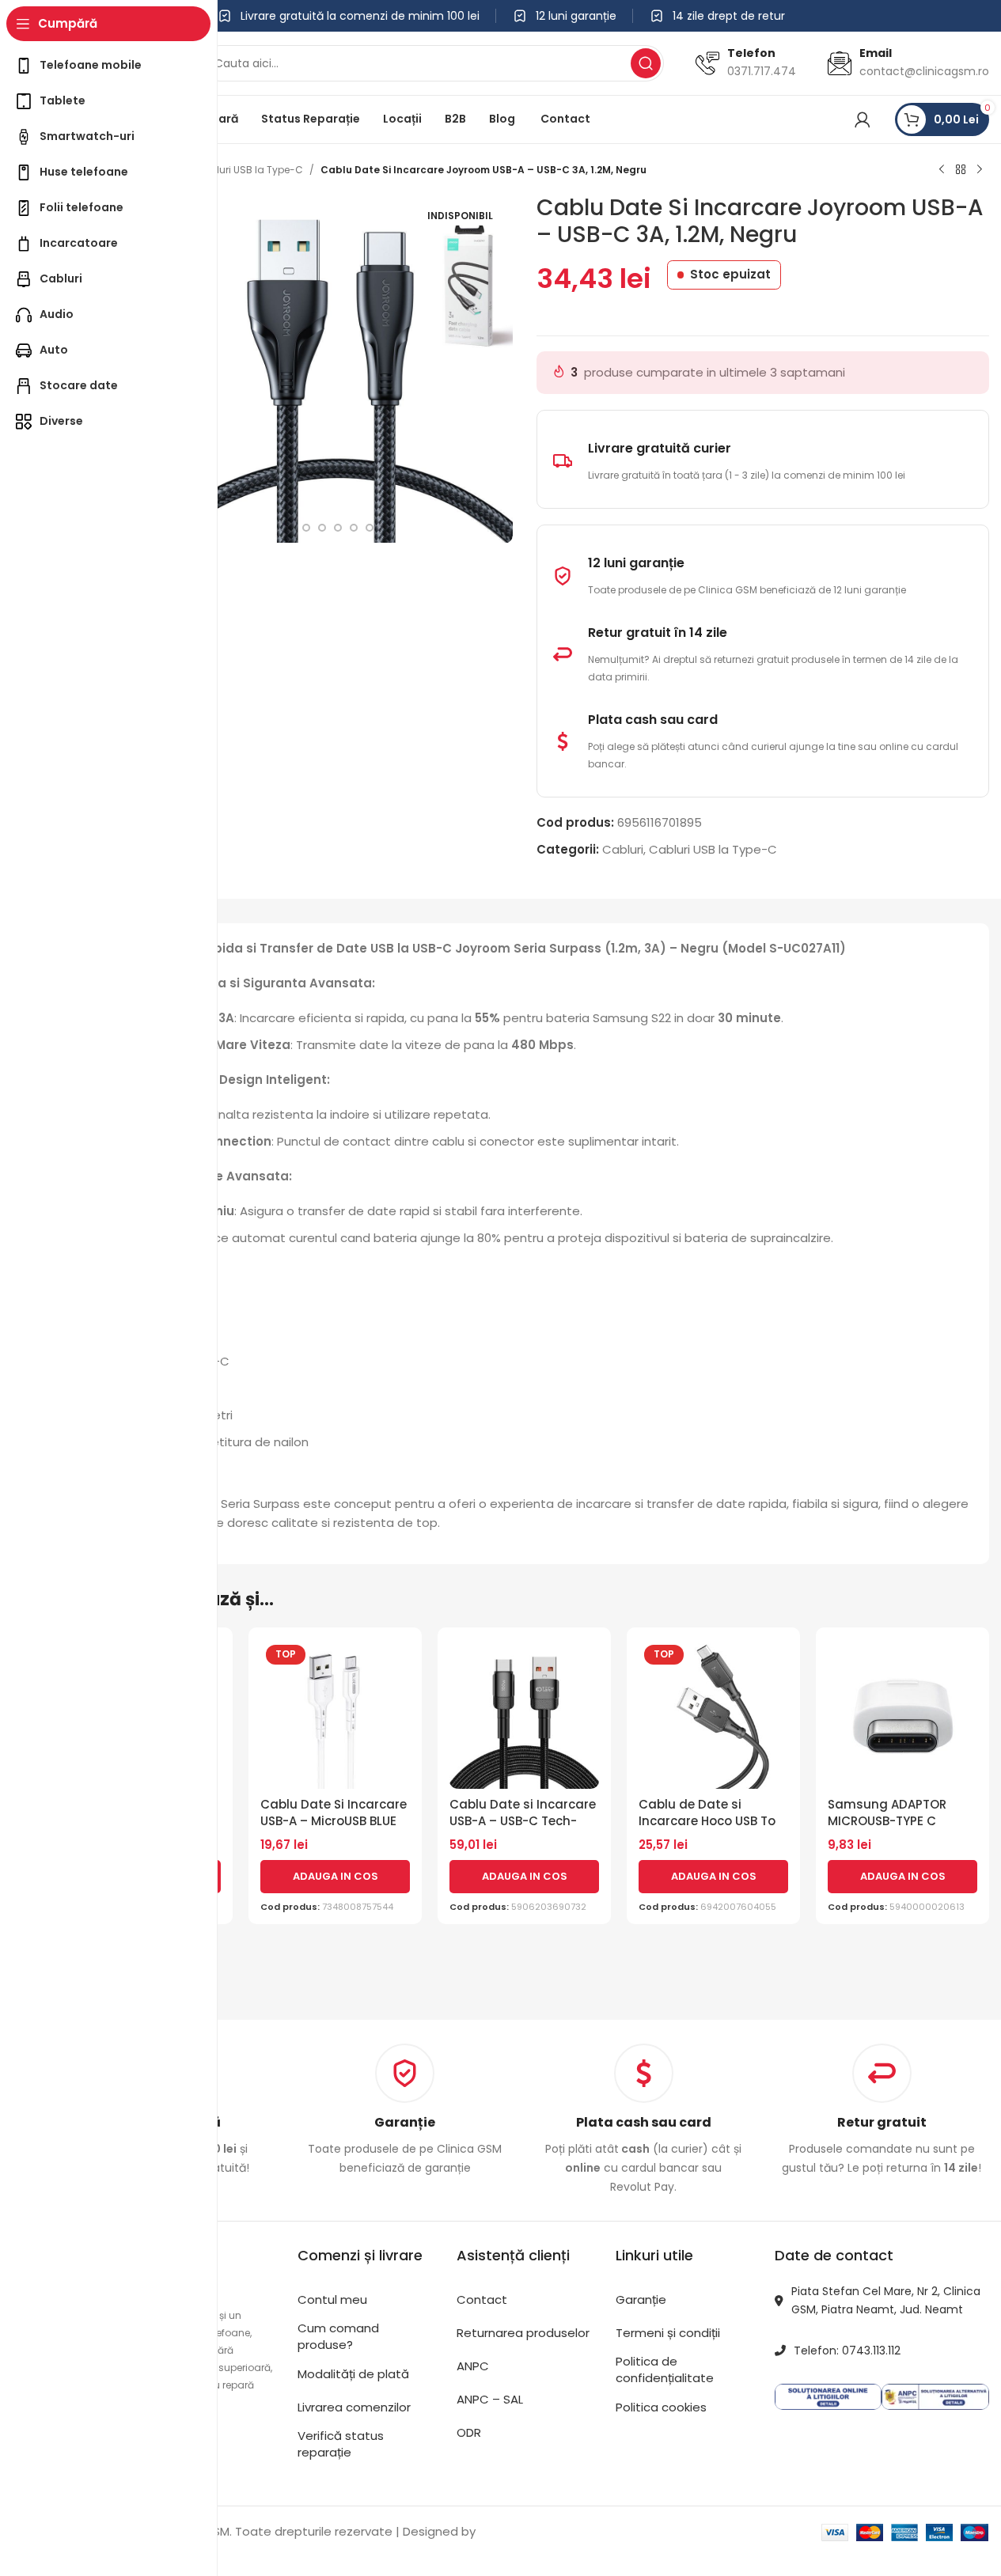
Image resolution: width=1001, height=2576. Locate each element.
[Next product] (980, 170)
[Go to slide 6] (306, 528)
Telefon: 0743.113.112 (847, 2351)
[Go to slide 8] (338, 528)
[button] (335, 1877)
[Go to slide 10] (370, 528)
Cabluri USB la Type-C (249, 170)
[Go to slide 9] (354, 528)
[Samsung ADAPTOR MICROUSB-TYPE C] (902, 1714)
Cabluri (623, 849)
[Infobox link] (405, 2110)
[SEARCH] (646, 63)
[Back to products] (961, 170)
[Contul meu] (863, 119)
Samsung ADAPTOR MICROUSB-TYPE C (887, 1813)
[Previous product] (942, 170)
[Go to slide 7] (322, 528)
